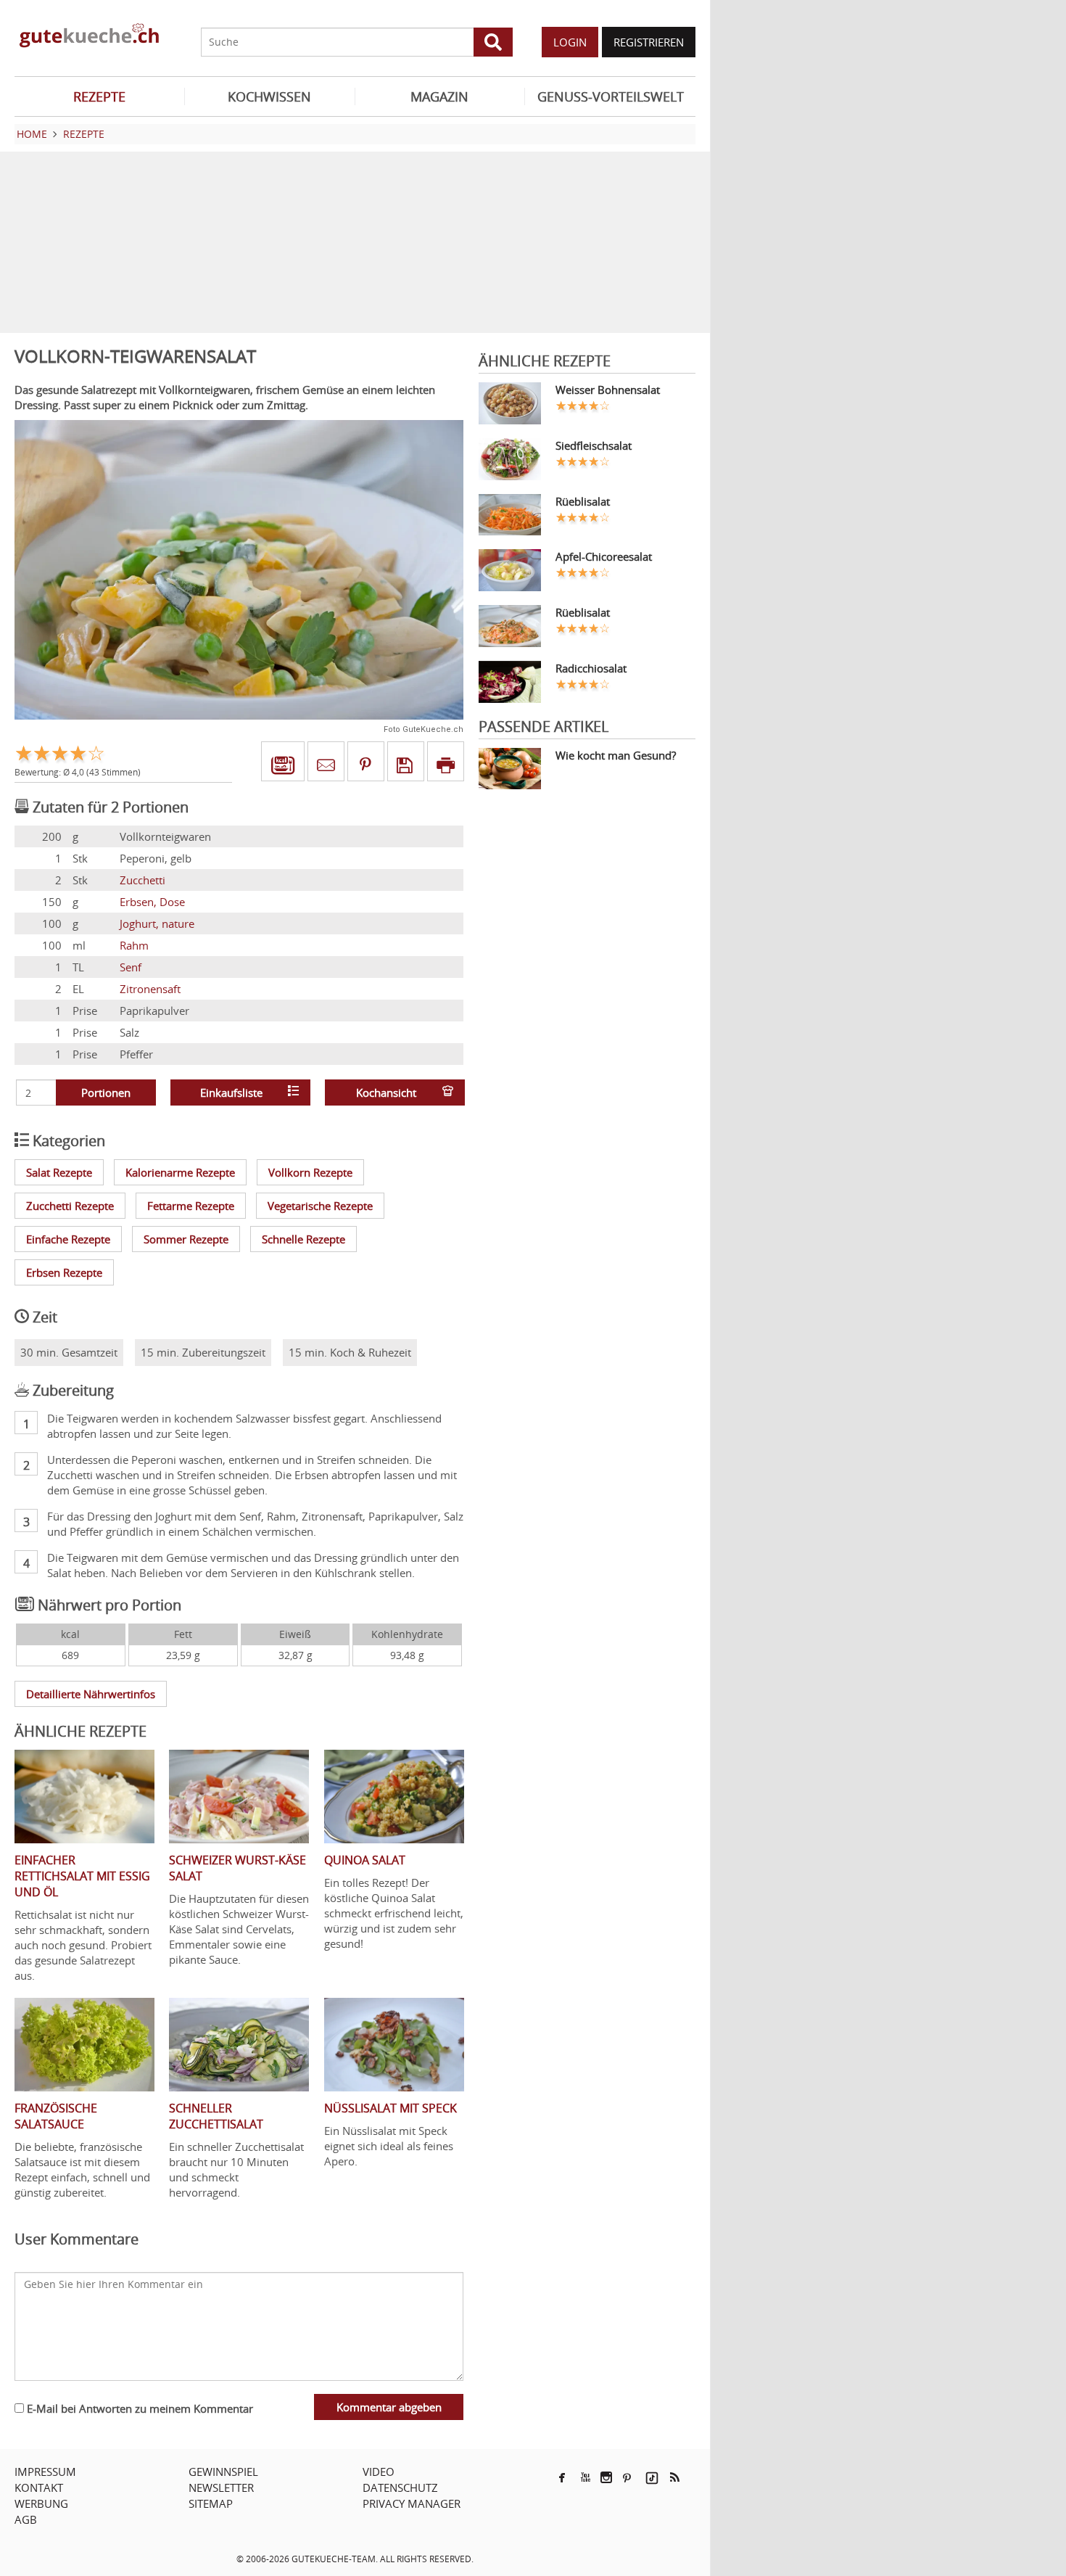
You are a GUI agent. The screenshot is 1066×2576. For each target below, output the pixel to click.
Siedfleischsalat (594, 445)
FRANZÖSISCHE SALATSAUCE (56, 2116)
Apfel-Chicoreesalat (604, 556)
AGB (26, 2519)
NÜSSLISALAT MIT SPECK (391, 2108)
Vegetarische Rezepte (320, 1206)
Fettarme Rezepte (191, 1206)
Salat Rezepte (59, 1172)
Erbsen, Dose (152, 902)
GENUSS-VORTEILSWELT (611, 96)
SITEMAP (211, 2503)
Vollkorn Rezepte (310, 1172)
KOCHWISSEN (269, 96)
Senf (131, 967)
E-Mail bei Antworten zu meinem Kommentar (139, 2408)
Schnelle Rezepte (303, 1239)
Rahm (134, 945)
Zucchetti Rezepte (70, 1206)
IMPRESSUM (45, 2472)
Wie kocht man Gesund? (616, 755)
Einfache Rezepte (68, 1239)
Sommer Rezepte (186, 1239)
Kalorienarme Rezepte (180, 1172)
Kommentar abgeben (389, 2407)
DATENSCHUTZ (400, 2487)
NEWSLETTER (221, 2487)
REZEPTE (99, 96)
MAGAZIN (439, 96)
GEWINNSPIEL (223, 2472)
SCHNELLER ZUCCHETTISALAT (216, 2116)
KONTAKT (39, 2487)
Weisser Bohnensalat (608, 390)
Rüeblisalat (583, 501)
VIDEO (379, 2472)
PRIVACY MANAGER (412, 2503)
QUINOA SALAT (365, 1860)
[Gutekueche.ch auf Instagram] (606, 2477)
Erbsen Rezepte (64, 1272)
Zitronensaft (150, 989)
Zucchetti (142, 880)
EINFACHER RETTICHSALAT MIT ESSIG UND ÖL (82, 1876)
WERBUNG (41, 2503)
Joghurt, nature (157, 923)
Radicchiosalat (591, 668)
